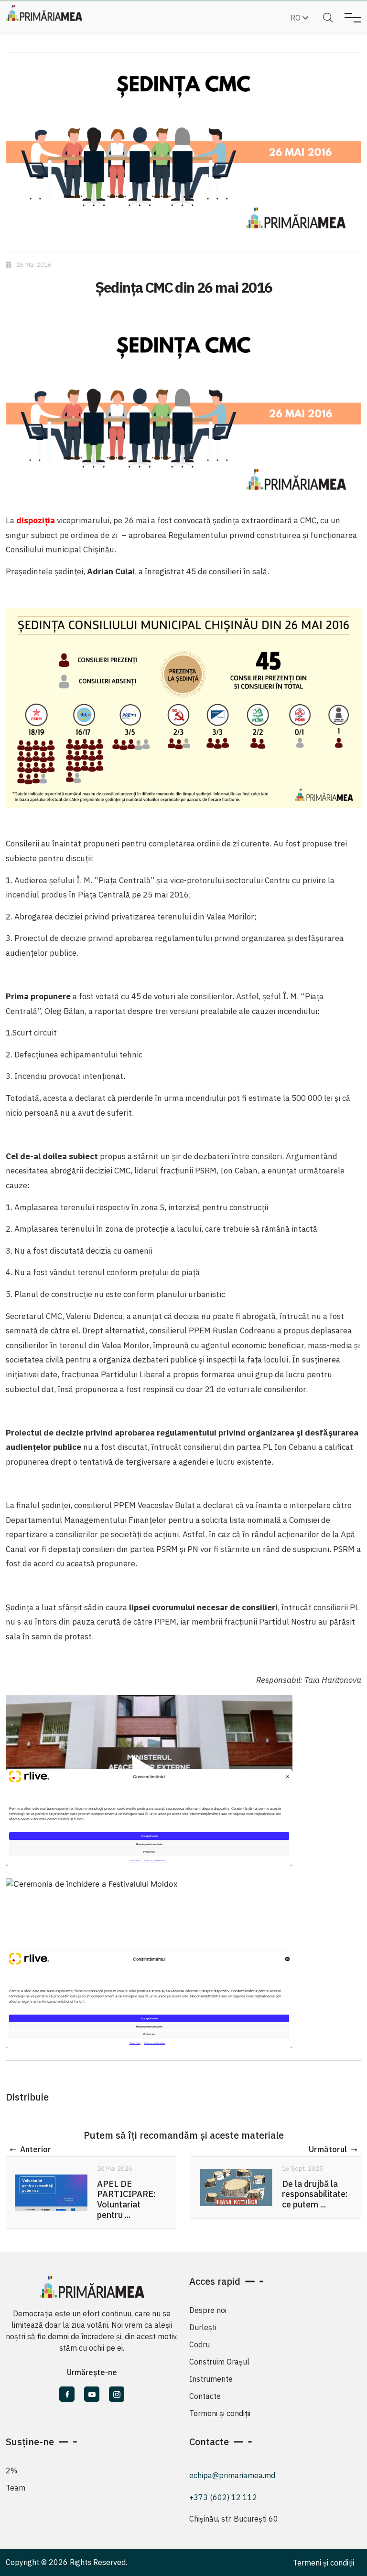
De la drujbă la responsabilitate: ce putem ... (315, 2194)
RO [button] (297, 18)
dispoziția (36, 520)
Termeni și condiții (220, 2413)
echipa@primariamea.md (232, 2475)
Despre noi (208, 2310)
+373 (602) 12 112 (223, 2497)
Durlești (203, 2327)
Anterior (36, 2150)
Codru (200, 2344)
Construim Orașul (219, 2362)
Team (16, 2488)
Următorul (328, 2150)
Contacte (205, 2396)
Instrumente (211, 2379)
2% (11, 2470)
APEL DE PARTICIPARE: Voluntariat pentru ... (126, 2199)
